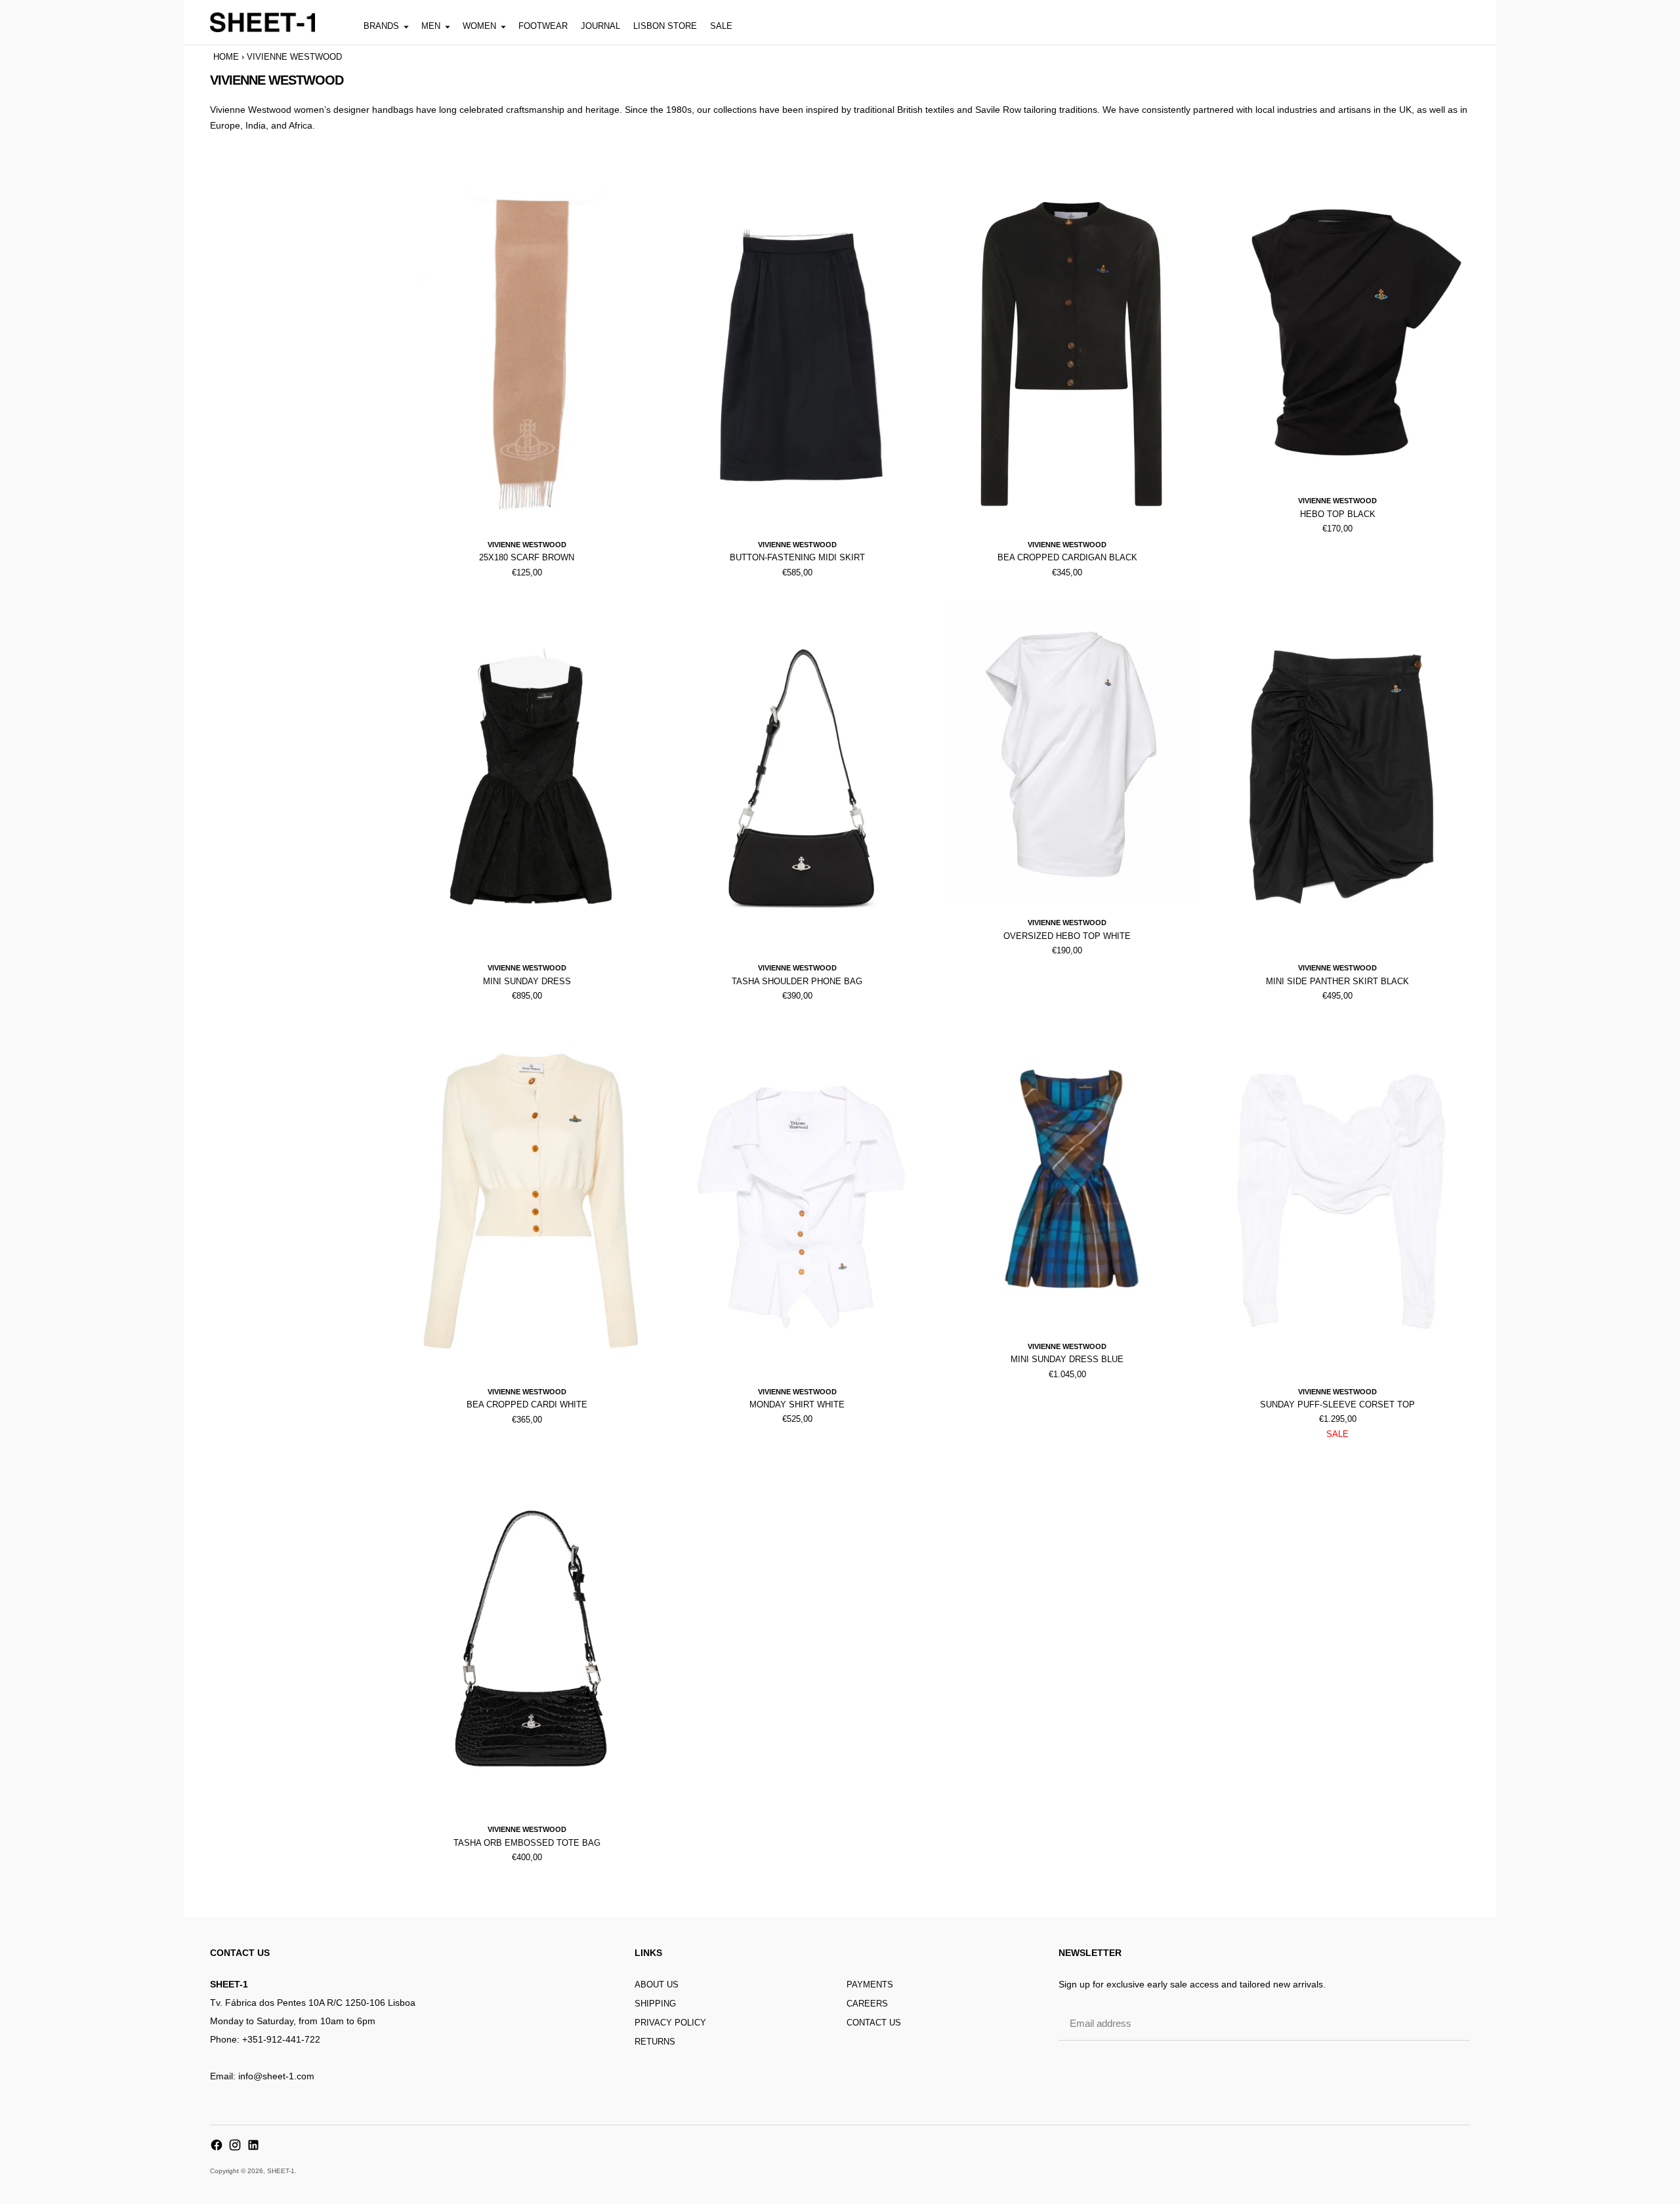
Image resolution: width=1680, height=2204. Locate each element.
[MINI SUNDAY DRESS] (531, 778)
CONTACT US (874, 2023)
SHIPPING (655, 2004)
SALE (721, 26)
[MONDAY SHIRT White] (801, 1201)
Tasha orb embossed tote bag (527, 1843)
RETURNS (655, 2042)
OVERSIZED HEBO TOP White (1067, 936)
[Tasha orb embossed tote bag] (531, 1639)
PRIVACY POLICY (670, 2023)
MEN (431, 26)
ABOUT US (657, 1985)
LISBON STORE (665, 26)
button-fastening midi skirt (797, 557)
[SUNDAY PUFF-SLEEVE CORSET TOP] (1341, 1201)
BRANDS (381, 26)
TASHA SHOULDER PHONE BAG (797, 981)
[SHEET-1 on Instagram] (235, 2145)
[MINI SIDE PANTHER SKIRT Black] (1341, 778)
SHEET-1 (281, 2171)
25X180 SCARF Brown (527, 557)
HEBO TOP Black (1338, 514)
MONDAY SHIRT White (797, 1404)
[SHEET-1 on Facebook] (217, 2145)
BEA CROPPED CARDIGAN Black (1067, 557)
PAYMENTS (870, 1985)
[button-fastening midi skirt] (801, 354)
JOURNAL (600, 26)
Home (226, 57)
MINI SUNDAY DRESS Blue (1067, 1359)
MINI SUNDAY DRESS (527, 981)
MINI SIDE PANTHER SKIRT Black (1337, 981)
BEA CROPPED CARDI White (527, 1404)
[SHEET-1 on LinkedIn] (253, 2145)
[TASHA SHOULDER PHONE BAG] (801, 778)
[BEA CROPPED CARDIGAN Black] (1072, 354)
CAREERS (867, 2004)
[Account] (1433, 22)
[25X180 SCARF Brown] (531, 354)
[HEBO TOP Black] (1341, 333)
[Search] (1404, 22)
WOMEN (479, 26)
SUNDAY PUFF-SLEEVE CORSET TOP (1337, 1404)
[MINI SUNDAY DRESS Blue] (1072, 1178)
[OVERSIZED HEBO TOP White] (1072, 755)
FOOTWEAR (543, 26)
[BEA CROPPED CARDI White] (531, 1201)
